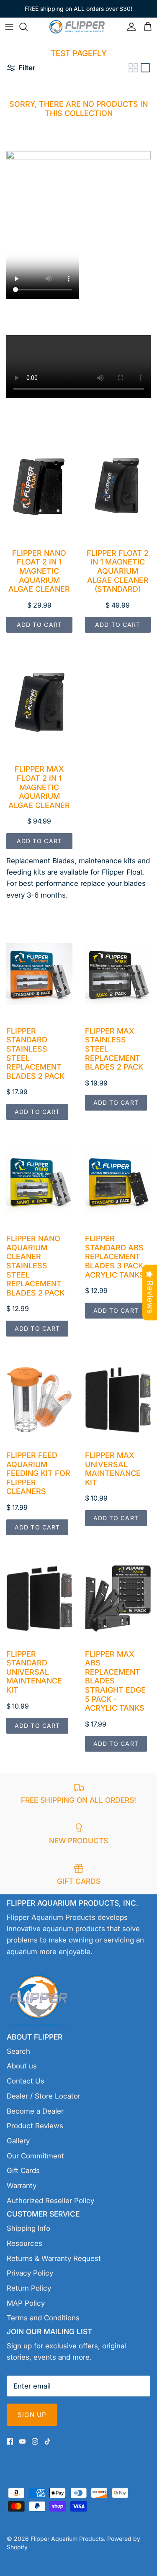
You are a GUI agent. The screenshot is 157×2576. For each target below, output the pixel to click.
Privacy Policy (30, 2273)
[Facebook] (10, 2441)
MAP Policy (26, 2303)
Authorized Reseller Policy (50, 2201)
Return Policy (29, 2288)
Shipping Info (28, 2228)
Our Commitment (35, 2156)
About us (22, 2066)
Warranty (22, 2186)
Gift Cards (23, 2171)
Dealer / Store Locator (44, 2096)
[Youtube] (22, 2441)
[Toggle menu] (9, 27)
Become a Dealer (35, 2111)
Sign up (32, 2415)
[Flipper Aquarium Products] (79, 27)
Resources (24, 2243)
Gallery (18, 2141)
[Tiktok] (48, 2441)
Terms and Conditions (43, 2318)
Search (18, 2051)
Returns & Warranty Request (54, 2258)
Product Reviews (35, 2126)
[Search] (28, 27)
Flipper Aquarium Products (67, 2539)
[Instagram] (35, 2441)
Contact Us (26, 2081)
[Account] (129, 27)
